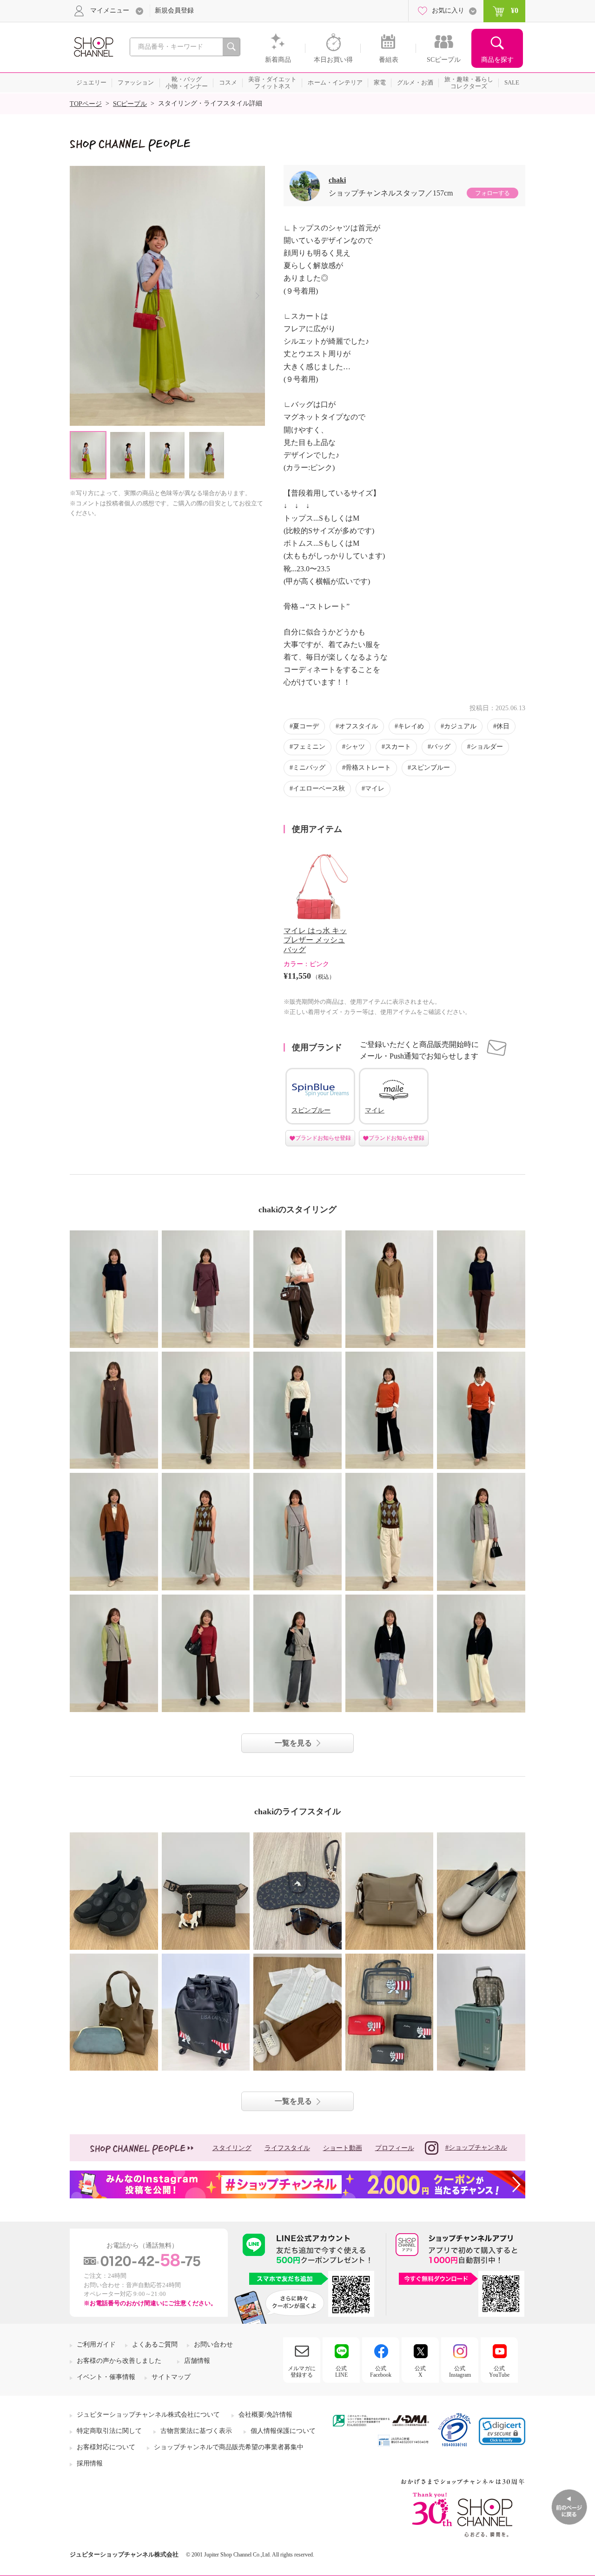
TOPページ (86, 104)
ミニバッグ (309, 768)
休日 (503, 726)
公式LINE (341, 2372)
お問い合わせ (213, 2344)
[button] (502, 2431)
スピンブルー (430, 768)
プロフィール (395, 2148)
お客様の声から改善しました (119, 2361)
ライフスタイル (287, 2148)
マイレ (375, 788)
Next (257, 296)
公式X (420, 2372)
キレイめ (411, 726)
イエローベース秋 (319, 788)
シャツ (355, 747)
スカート (398, 747)
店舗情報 (197, 2361)
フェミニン (309, 747)
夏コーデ (306, 726)
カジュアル (460, 726)
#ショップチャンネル (476, 2148)
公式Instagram (460, 2372)
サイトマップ (171, 2377)
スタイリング (232, 2148)
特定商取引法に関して (109, 2431)
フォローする (492, 193)
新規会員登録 (174, 10)
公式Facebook (381, 2372)
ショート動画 (343, 2148)
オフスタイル (358, 726)
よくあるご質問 (155, 2344)
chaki (337, 180)
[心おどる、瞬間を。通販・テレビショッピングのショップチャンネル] (93, 46)
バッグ (441, 747)
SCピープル (130, 104)
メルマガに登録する (302, 2372)
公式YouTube (499, 2372)
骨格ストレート (368, 768)
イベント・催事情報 (106, 2377)
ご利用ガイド (96, 2344)
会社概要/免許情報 (265, 2415)
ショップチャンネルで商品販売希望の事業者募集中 (229, 2447)
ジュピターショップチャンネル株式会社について (148, 2415)
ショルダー (487, 747)
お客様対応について (106, 2447)
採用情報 (90, 2463)
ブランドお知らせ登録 (323, 1138)
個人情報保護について (283, 2431)
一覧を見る (293, 1743)
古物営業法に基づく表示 (196, 2431)
